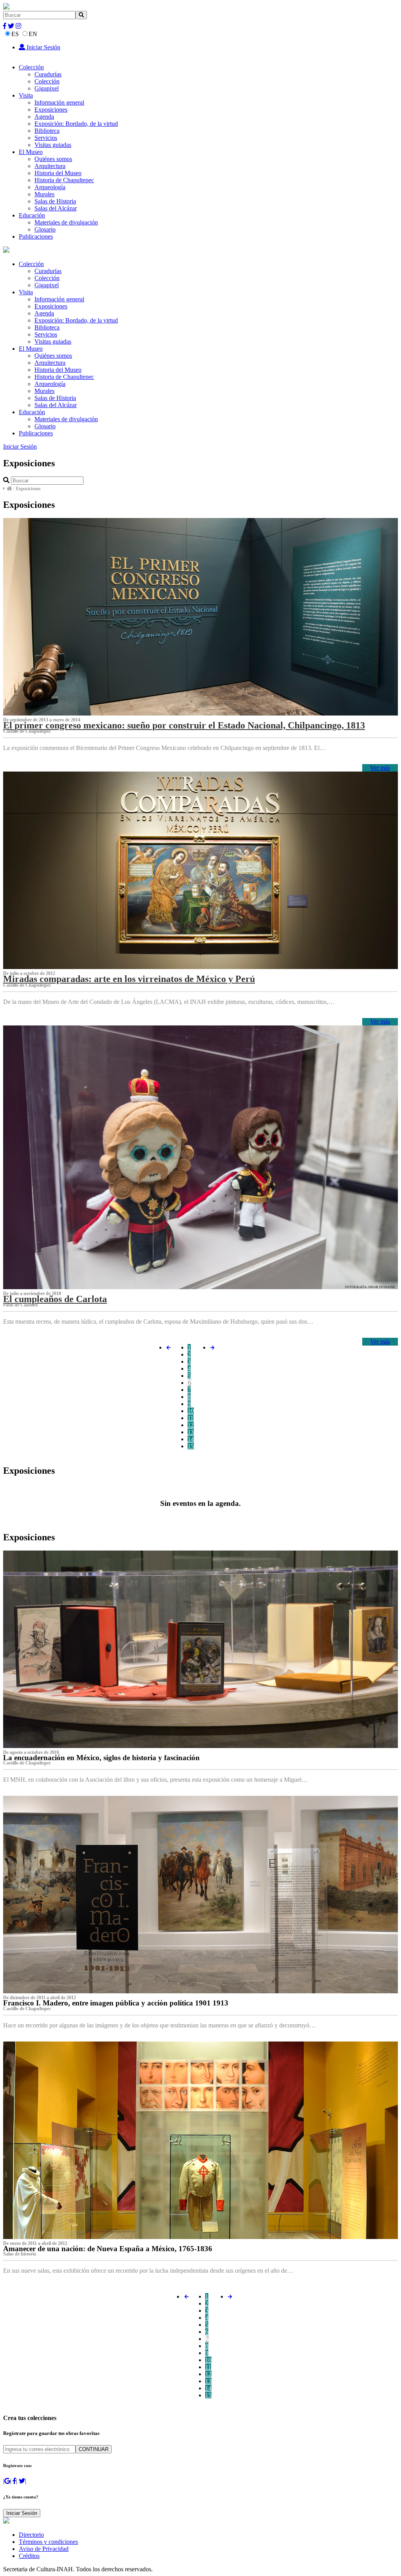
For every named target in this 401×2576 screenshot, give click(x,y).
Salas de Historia (55, 201)
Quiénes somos (53, 159)
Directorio (31, 2535)
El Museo (31, 152)
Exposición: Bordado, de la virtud (76, 124)
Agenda (44, 117)
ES (15, 34)
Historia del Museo (58, 173)
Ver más (380, 768)
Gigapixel (47, 88)
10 (191, 1411)
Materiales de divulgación (66, 222)
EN (33, 34)
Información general (59, 102)
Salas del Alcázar (56, 208)
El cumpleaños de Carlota (55, 1299)
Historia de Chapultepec (64, 180)
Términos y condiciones (48, 2542)
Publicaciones (36, 236)
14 (191, 1439)
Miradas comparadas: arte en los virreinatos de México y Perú (129, 979)
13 (191, 1432)
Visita (26, 95)
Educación (32, 215)
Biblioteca (47, 131)
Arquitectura (50, 166)
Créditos (29, 2556)
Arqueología (50, 187)
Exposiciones (51, 110)
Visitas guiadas (53, 145)
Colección (31, 67)
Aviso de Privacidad (44, 2549)
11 (191, 1418)
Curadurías (48, 74)
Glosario (45, 229)
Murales (44, 194)
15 (191, 1446)
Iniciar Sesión (43, 47)
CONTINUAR (94, 2449)
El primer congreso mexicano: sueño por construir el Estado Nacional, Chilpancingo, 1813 (184, 725)
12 (191, 1425)
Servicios (46, 138)
